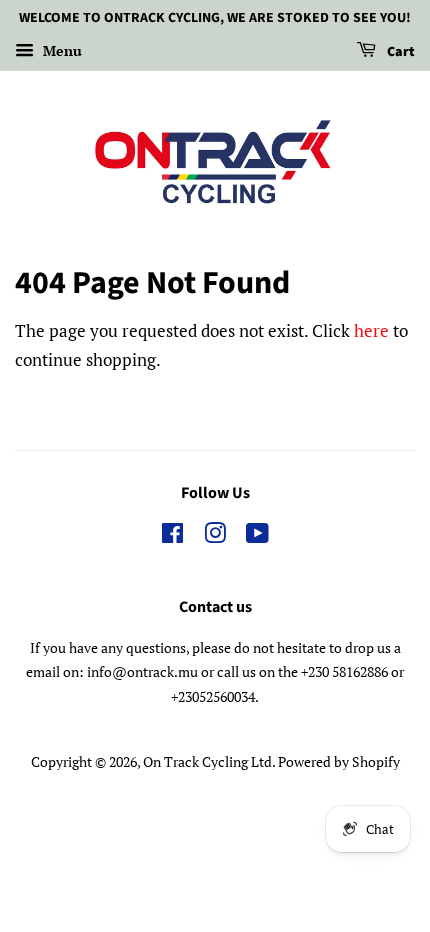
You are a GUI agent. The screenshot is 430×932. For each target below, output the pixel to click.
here (371, 330)
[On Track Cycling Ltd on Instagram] (215, 536)
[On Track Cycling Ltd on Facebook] (172, 536)
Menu (60, 50)
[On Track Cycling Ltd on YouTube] (257, 536)
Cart (399, 52)
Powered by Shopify (339, 761)
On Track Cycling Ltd (207, 761)
